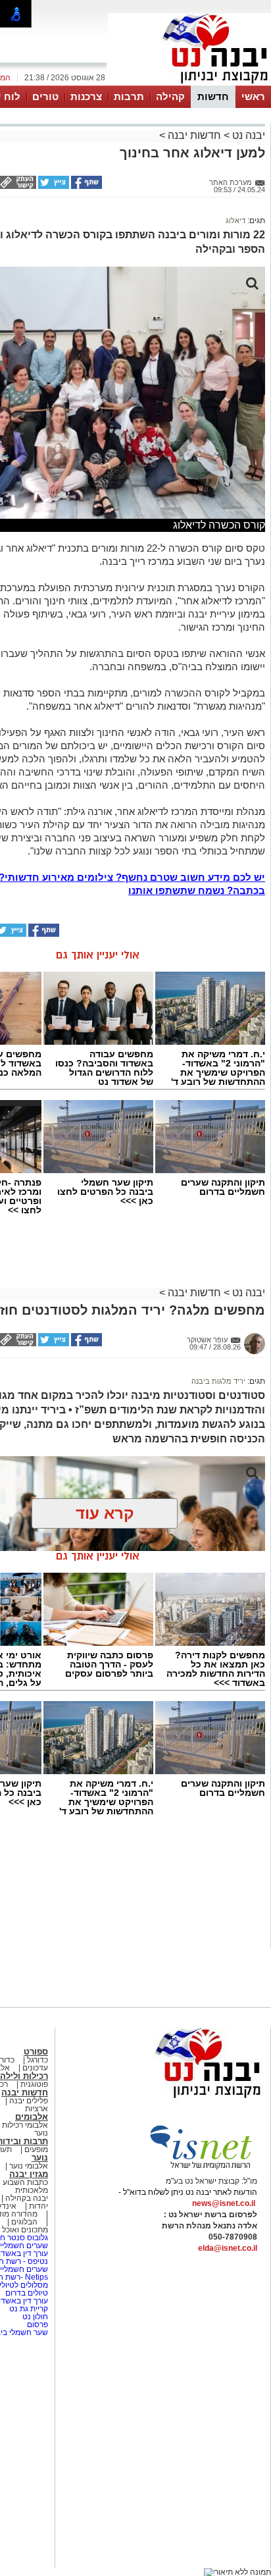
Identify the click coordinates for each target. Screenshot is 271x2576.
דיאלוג (235, 221)
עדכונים (35, 2068)
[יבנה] (189, 84)
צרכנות (86, 96)
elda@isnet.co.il (228, 2248)
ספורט (36, 2052)
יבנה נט (247, 135)
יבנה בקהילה (27, 2198)
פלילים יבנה (29, 2101)
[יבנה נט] (182, 2099)
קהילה (170, 96)
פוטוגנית (34, 2084)
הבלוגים (24, 2222)
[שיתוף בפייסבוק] (86, 186)
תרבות (129, 96)
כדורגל (37, 2060)
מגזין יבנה (29, 2174)
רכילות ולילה (24, 2076)
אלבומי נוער (29, 2166)
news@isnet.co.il (224, 2203)
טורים (45, 96)
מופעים (36, 2149)
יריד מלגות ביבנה (218, 1381)
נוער (40, 2158)
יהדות (38, 2206)
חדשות (213, 96)
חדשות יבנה (194, 135)
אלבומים (32, 2117)
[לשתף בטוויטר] (53, 186)
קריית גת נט (29, 2309)
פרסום (37, 2325)
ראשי (253, 96)
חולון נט (34, 2317)
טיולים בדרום (26, 2293)
